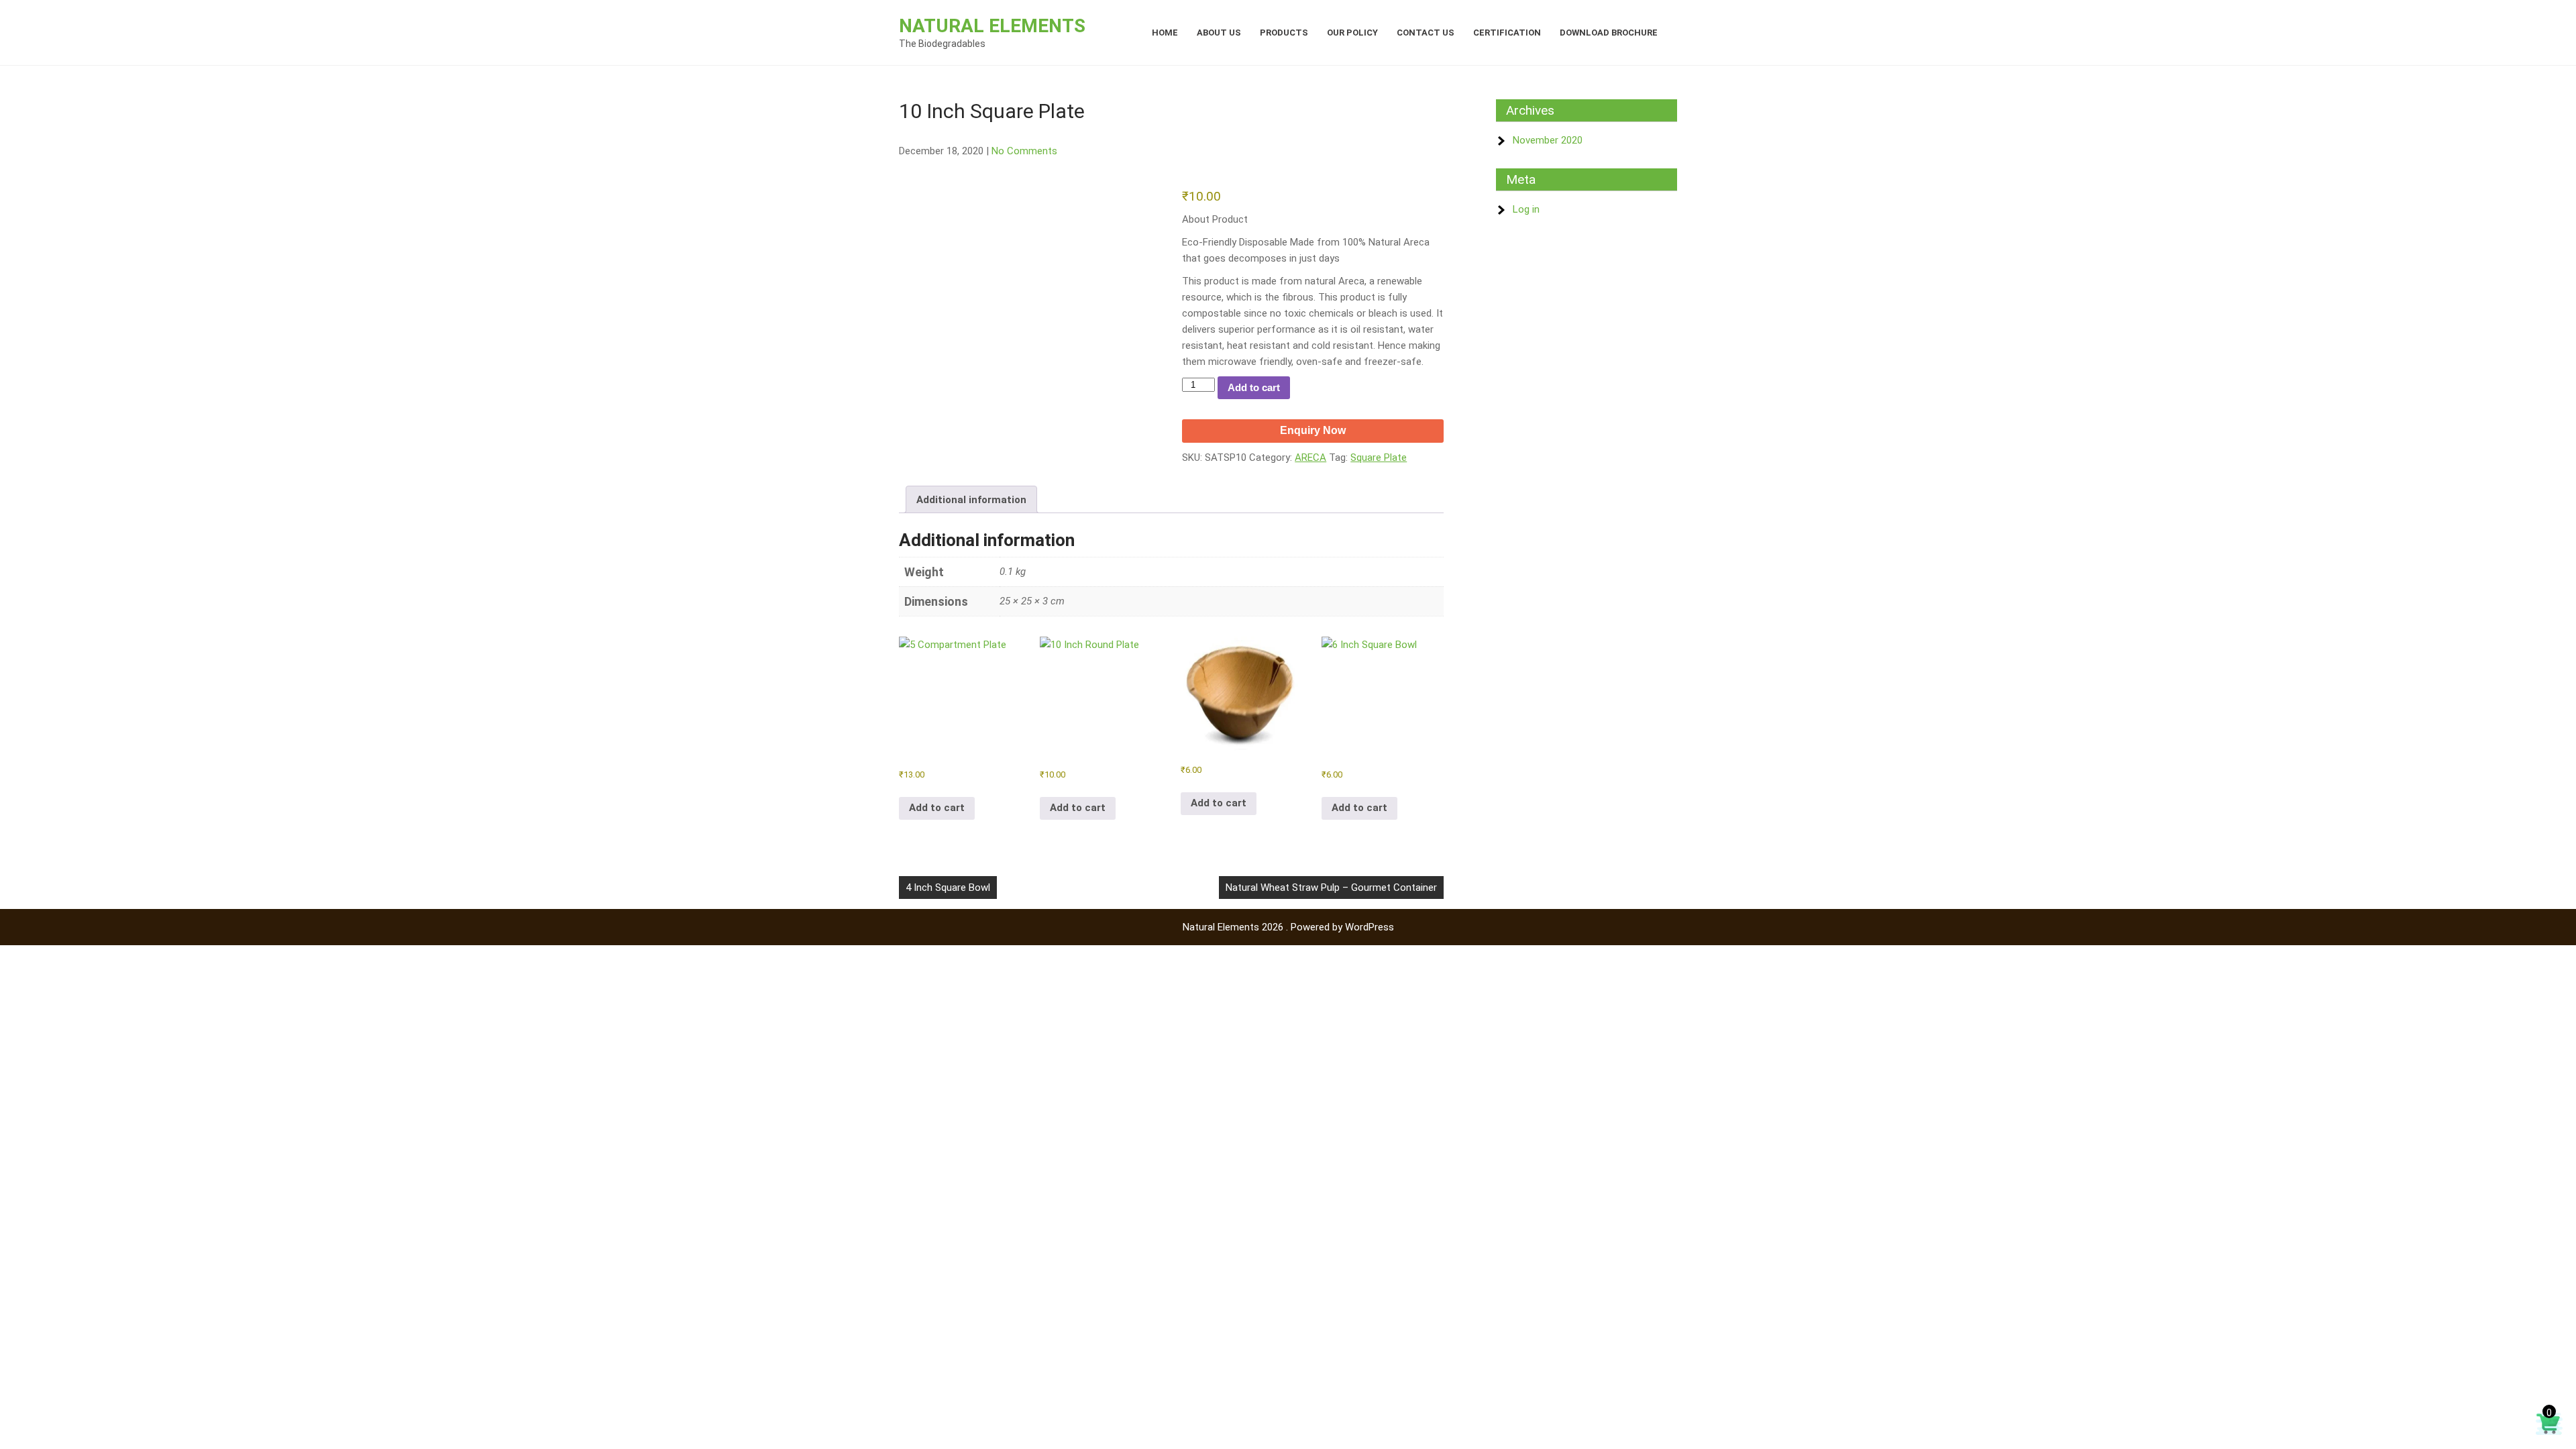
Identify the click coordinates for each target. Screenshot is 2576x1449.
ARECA (1310, 458)
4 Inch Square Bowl (948, 888)
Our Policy (1352, 33)
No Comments (1024, 151)
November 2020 (1548, 140)
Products (1284, 33)
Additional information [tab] (971, 500)
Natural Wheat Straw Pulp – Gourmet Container (1331, 888)
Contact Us (1426, 33)
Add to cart (1254, 387)
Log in (1526, 209)
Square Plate (1379, 458)
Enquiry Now (1313, 430)
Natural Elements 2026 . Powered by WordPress (1288, 927)
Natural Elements (992, 26)
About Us (1219, 33)
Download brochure (1609, 33)
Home (1165, 33)
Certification (1507, 33)
